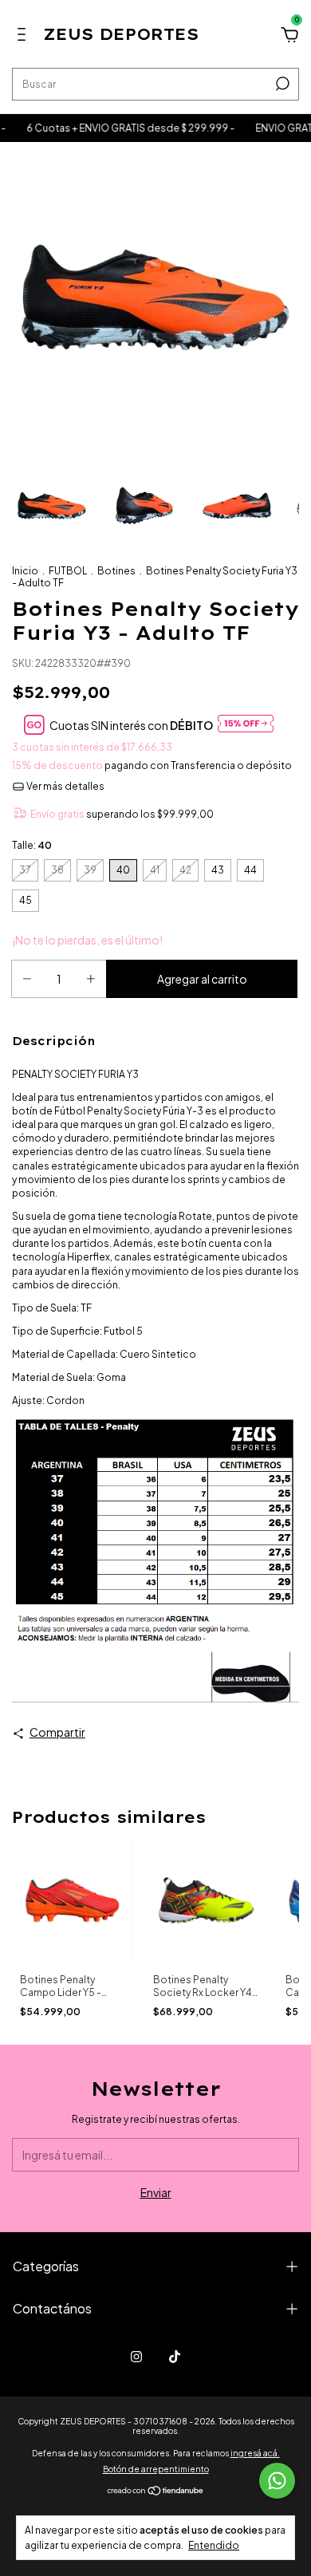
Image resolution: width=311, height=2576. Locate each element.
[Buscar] (281, 84)
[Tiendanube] (156, 2491)
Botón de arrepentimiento (156, 2469)
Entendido (214, 2545)
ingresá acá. (255, 2453)
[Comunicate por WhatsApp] (277, 2481)
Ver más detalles (65, 786)
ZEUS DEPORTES (121, 34)
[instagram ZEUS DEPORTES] (136, 2357)
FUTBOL (68, 571)
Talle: (32, 845)
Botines (116, 571)
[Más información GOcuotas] (246, 725)
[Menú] (24, 37)
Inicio (25, 571)
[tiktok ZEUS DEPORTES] (175, 2357)
